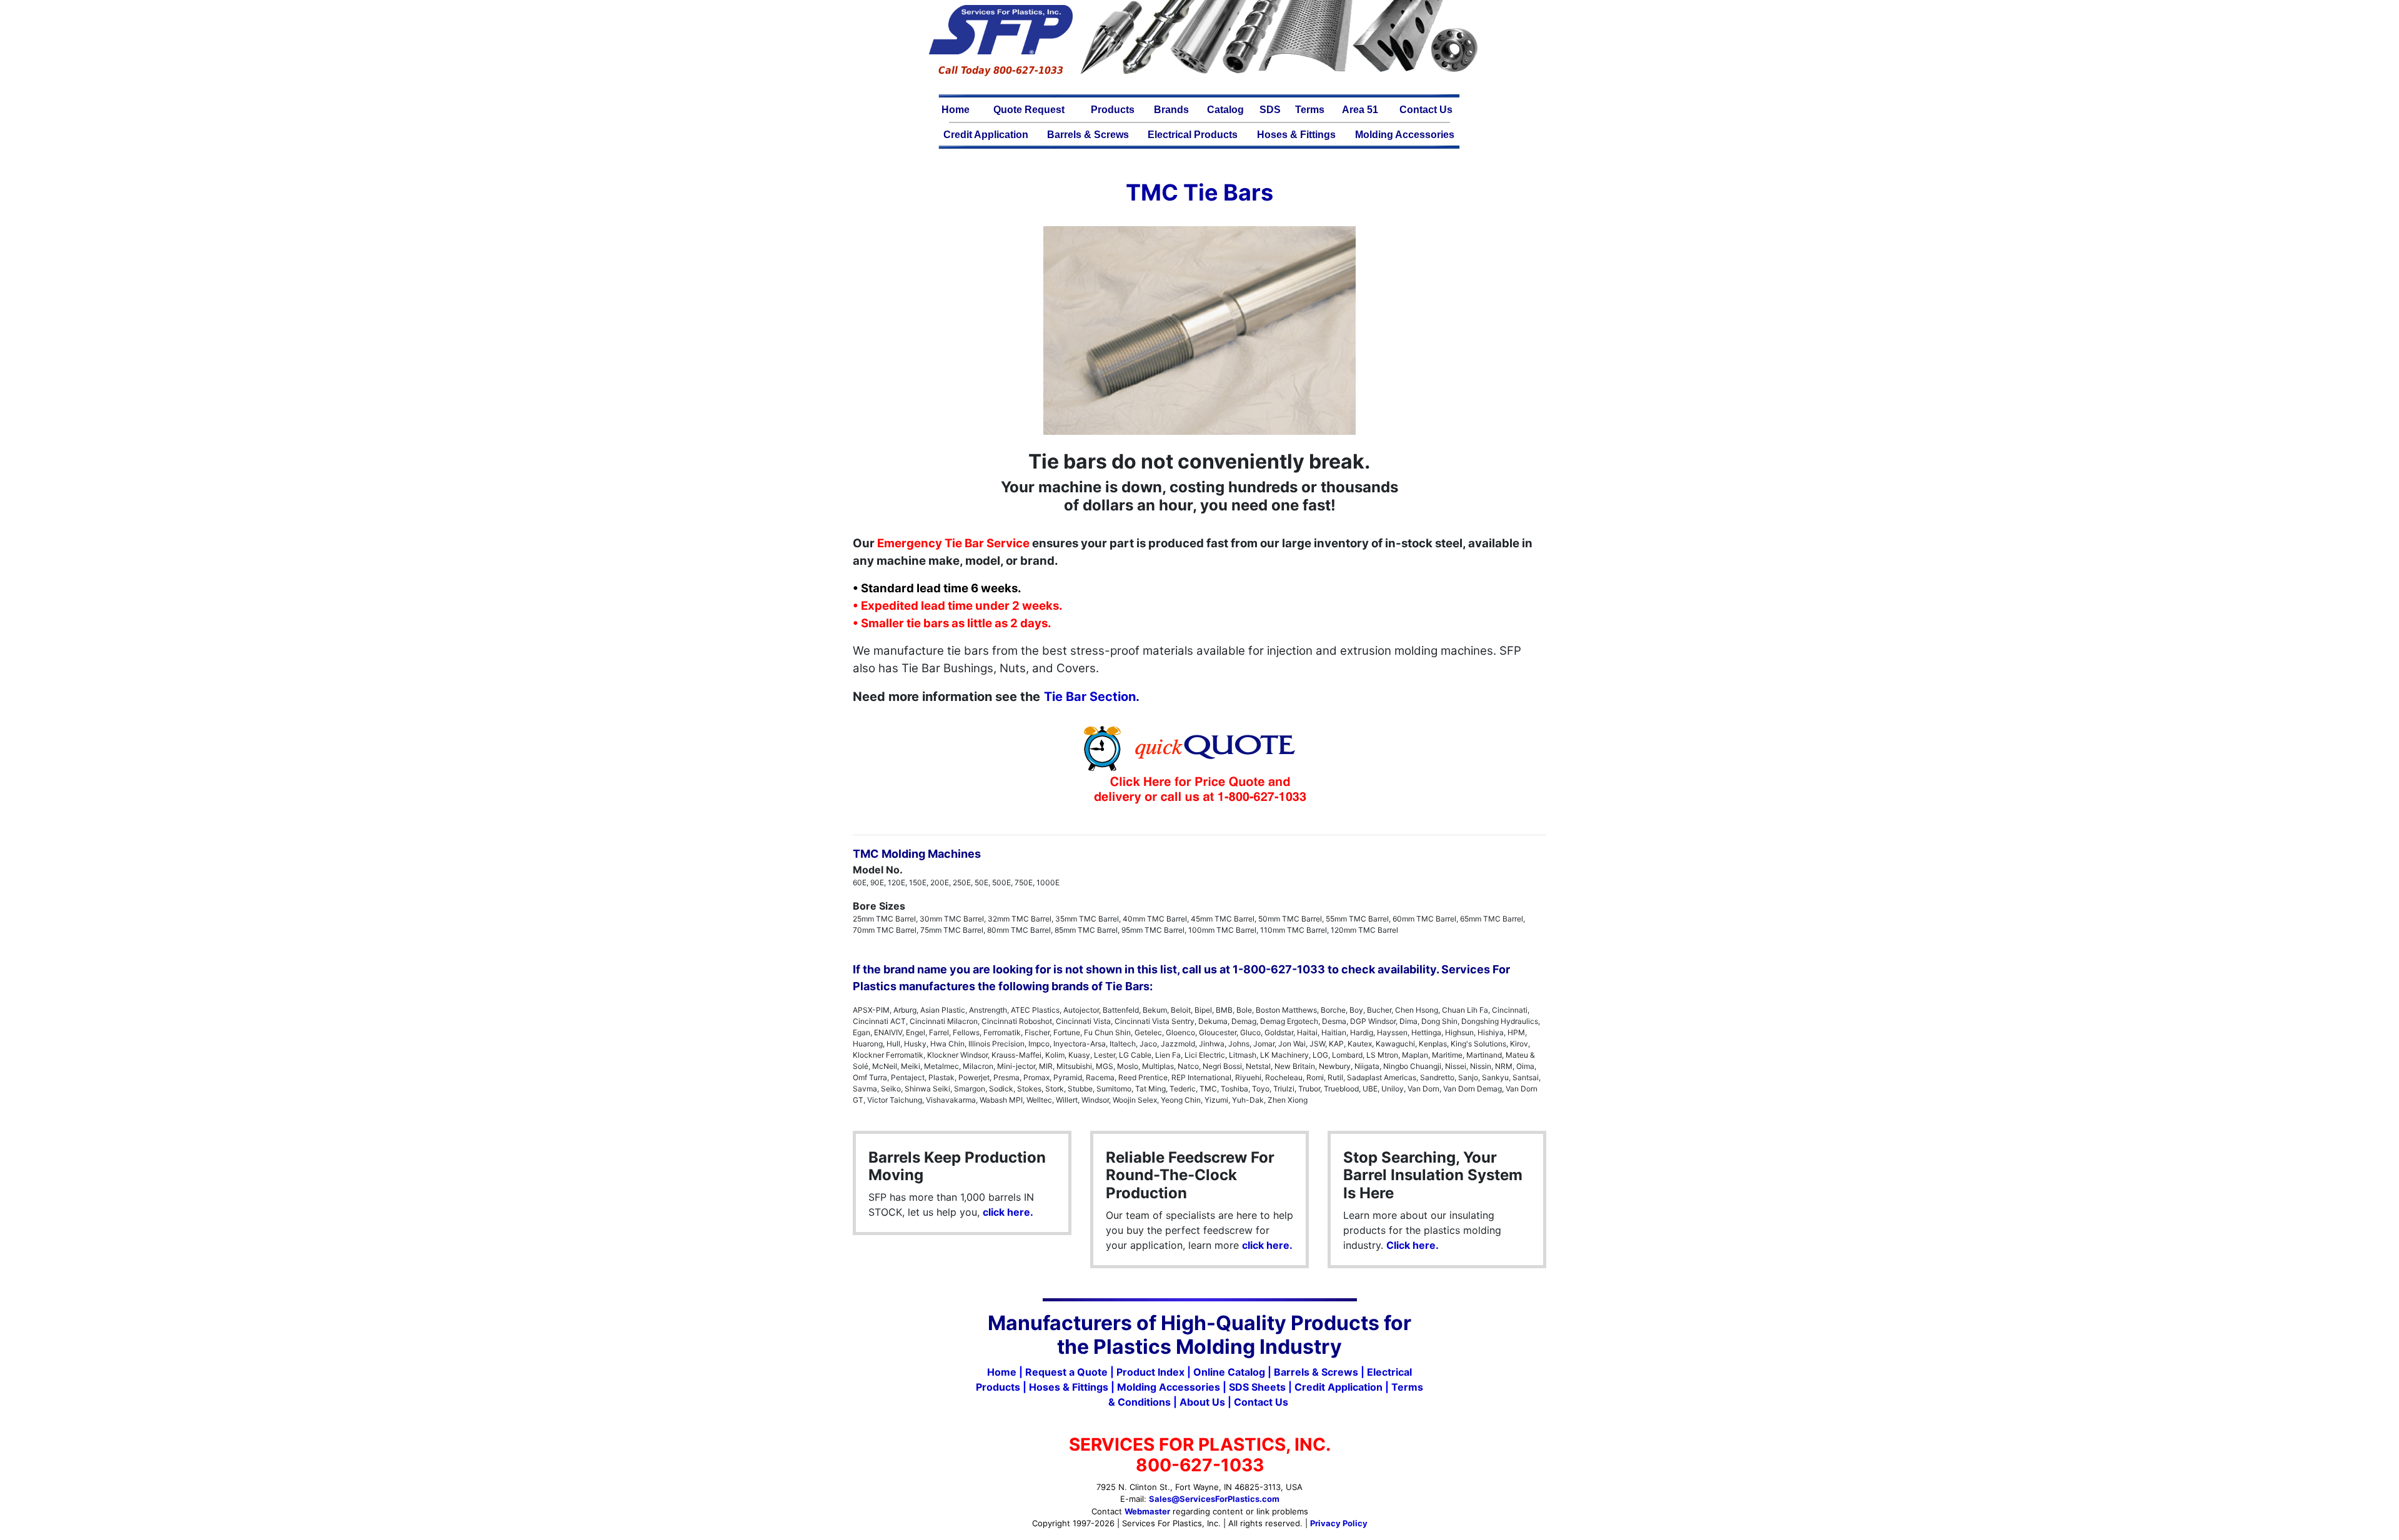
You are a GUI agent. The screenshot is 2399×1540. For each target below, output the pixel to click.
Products (1113, 110)
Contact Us (1426, 110)
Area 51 (1360, 110)
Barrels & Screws (1088, 135)
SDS (1270, 110)
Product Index (1150, 1372)
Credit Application (986, 135)
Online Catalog (1229, 1372)
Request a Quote (1066, 1372)
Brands (1171, 110)
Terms (1310, 110)
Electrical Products (1193, 135)
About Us (1202, 1402)
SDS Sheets (1257, 1387)
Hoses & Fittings (1296, 135)
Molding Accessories (1405, 135)
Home (956, 110)
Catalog (1225, 110)
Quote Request (1029, 110)
